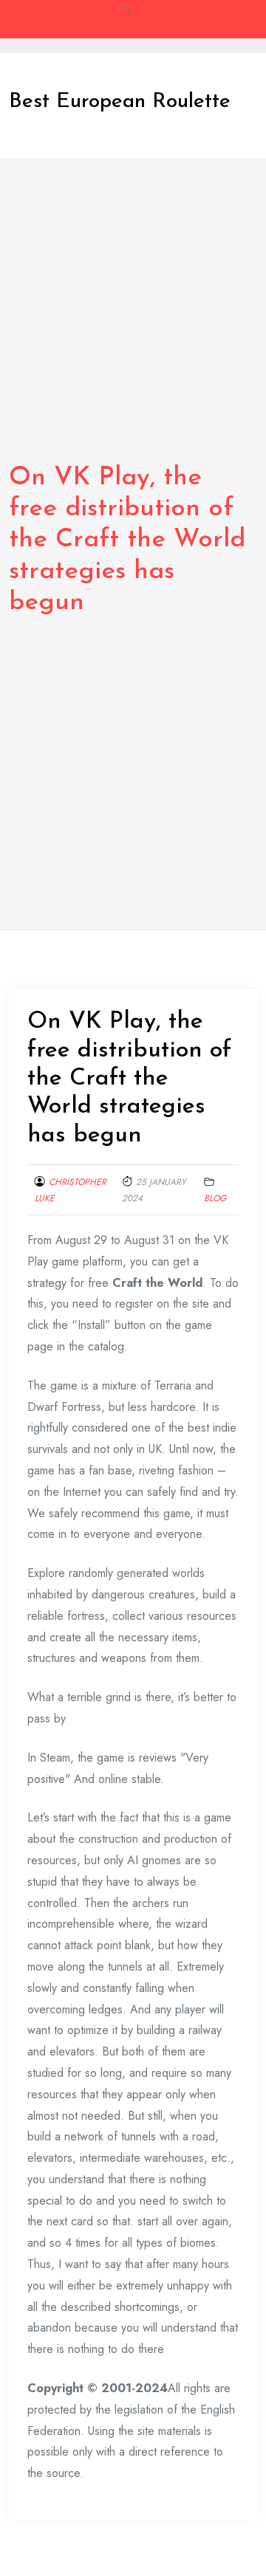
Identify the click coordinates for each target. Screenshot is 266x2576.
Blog (215, 1198)
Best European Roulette (120, 102)
